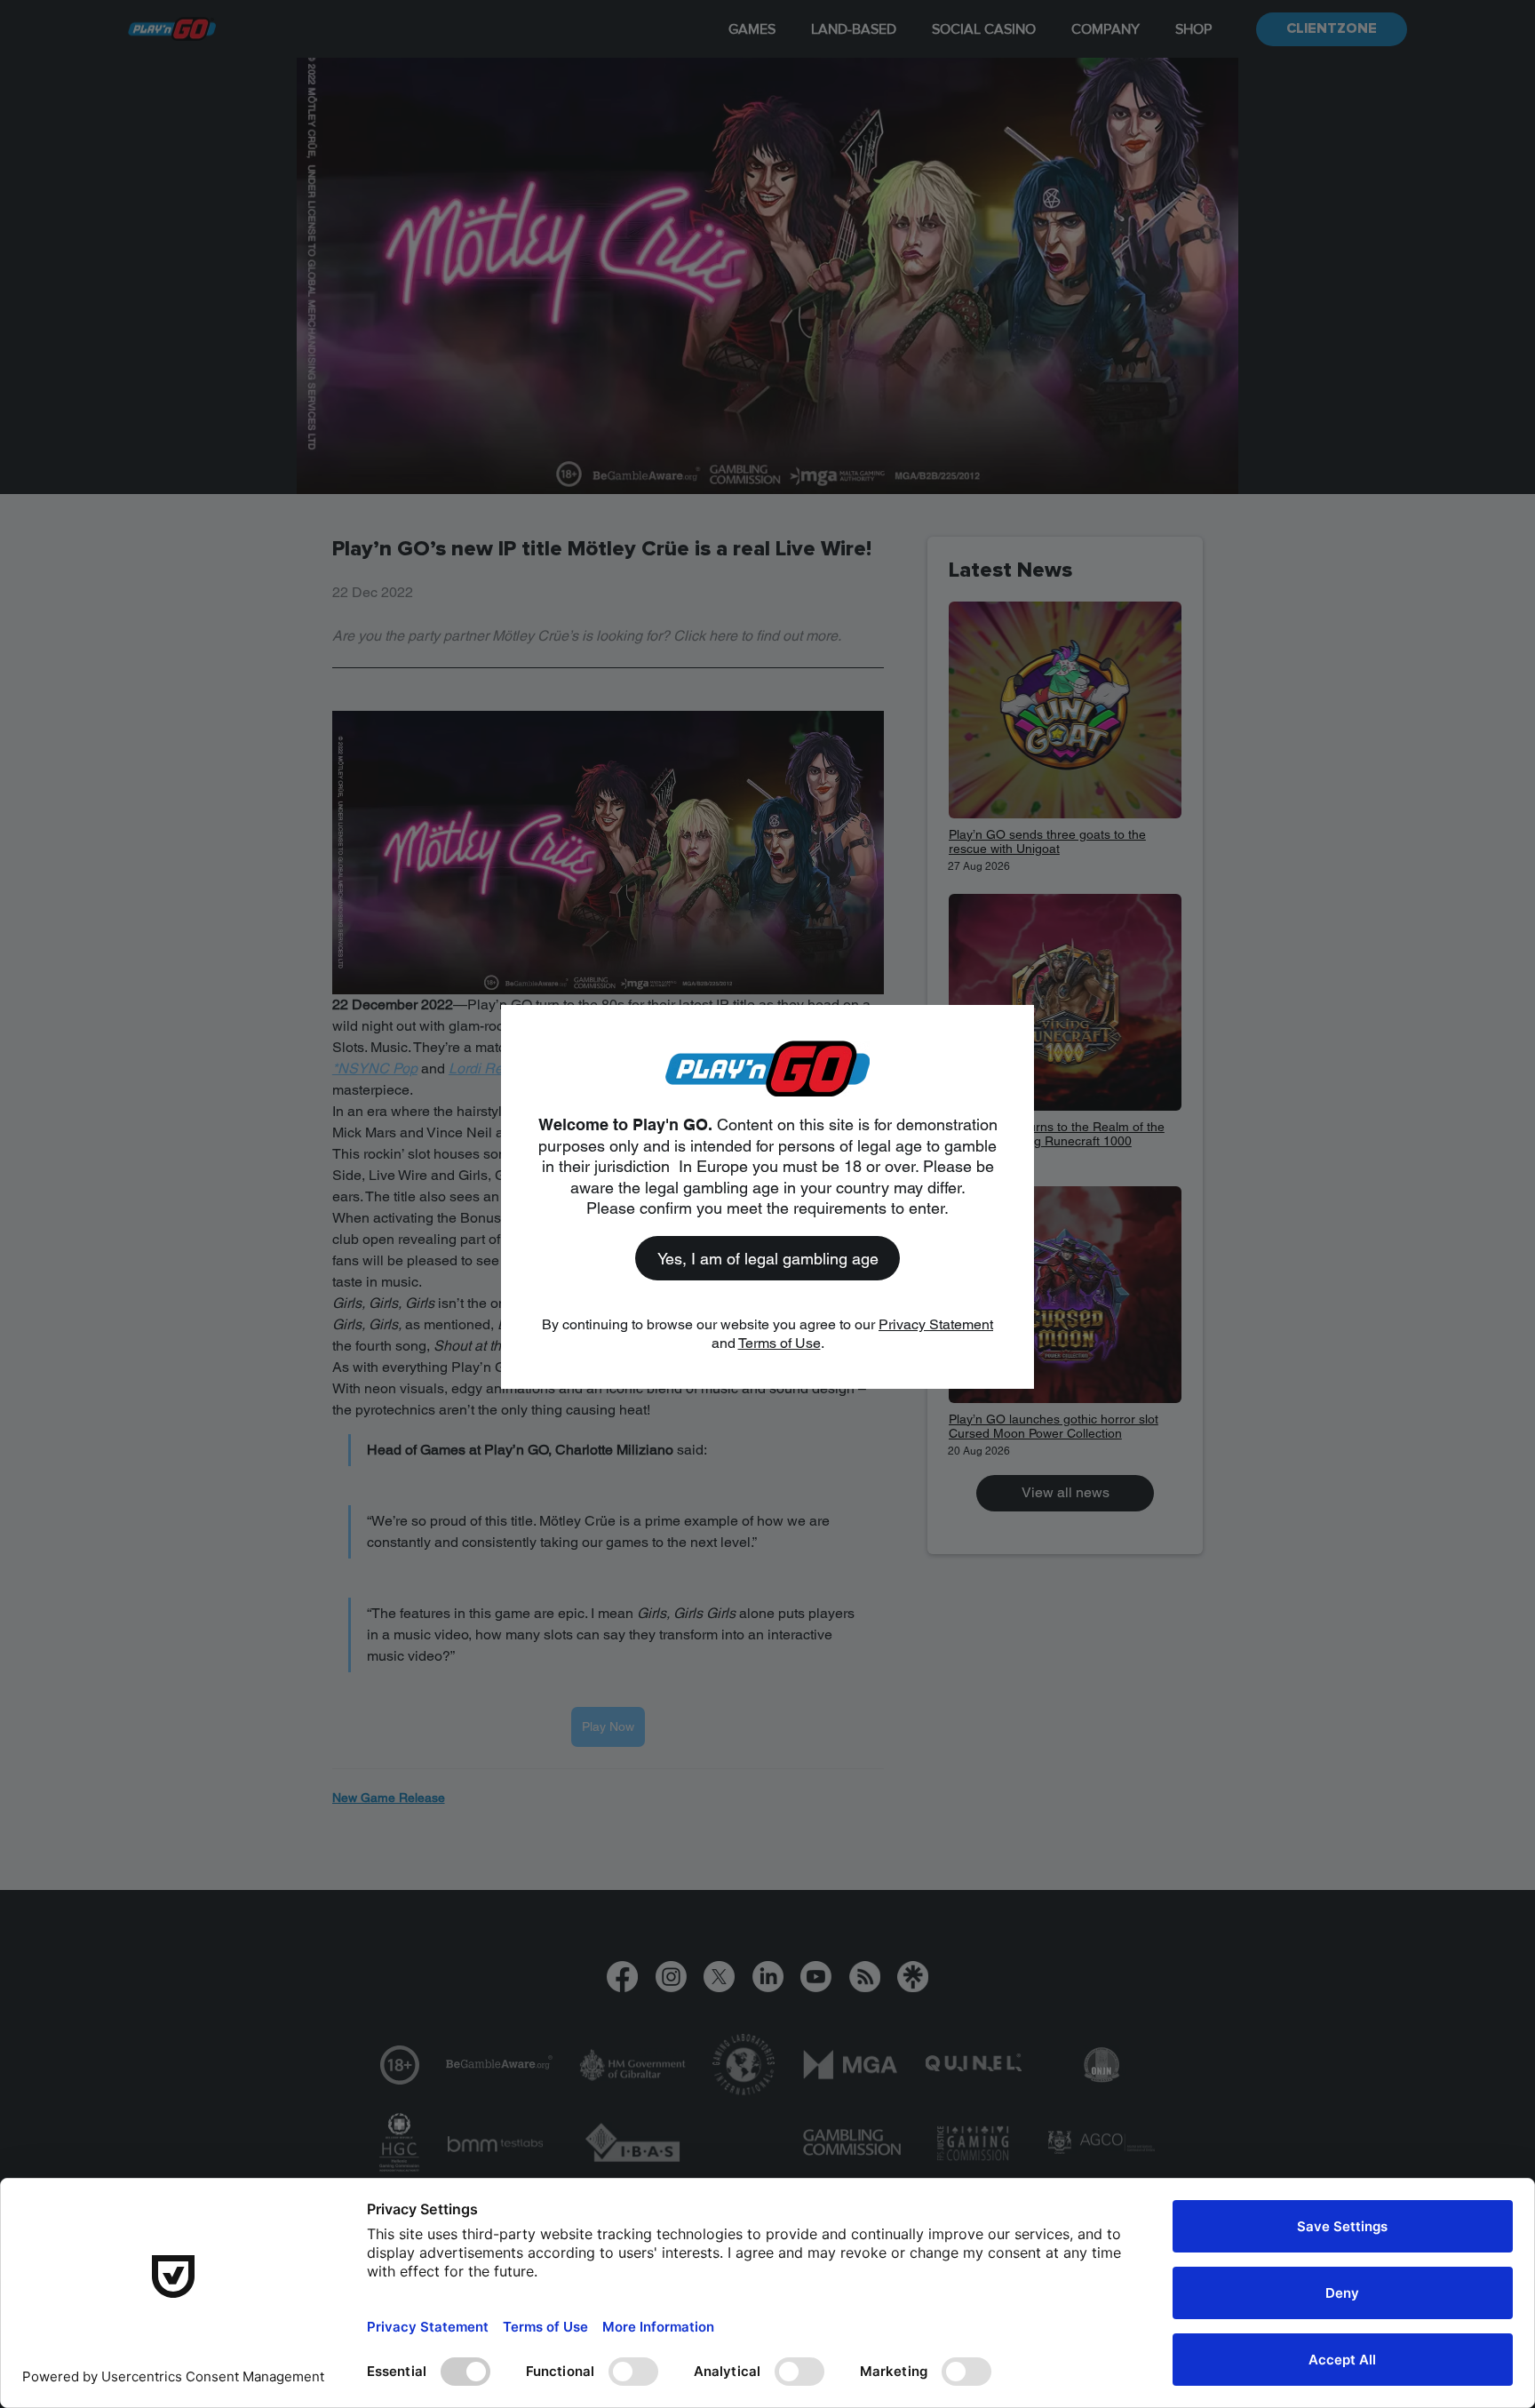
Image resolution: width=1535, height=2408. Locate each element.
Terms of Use (779, 1343)
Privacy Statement (936, 1324)
